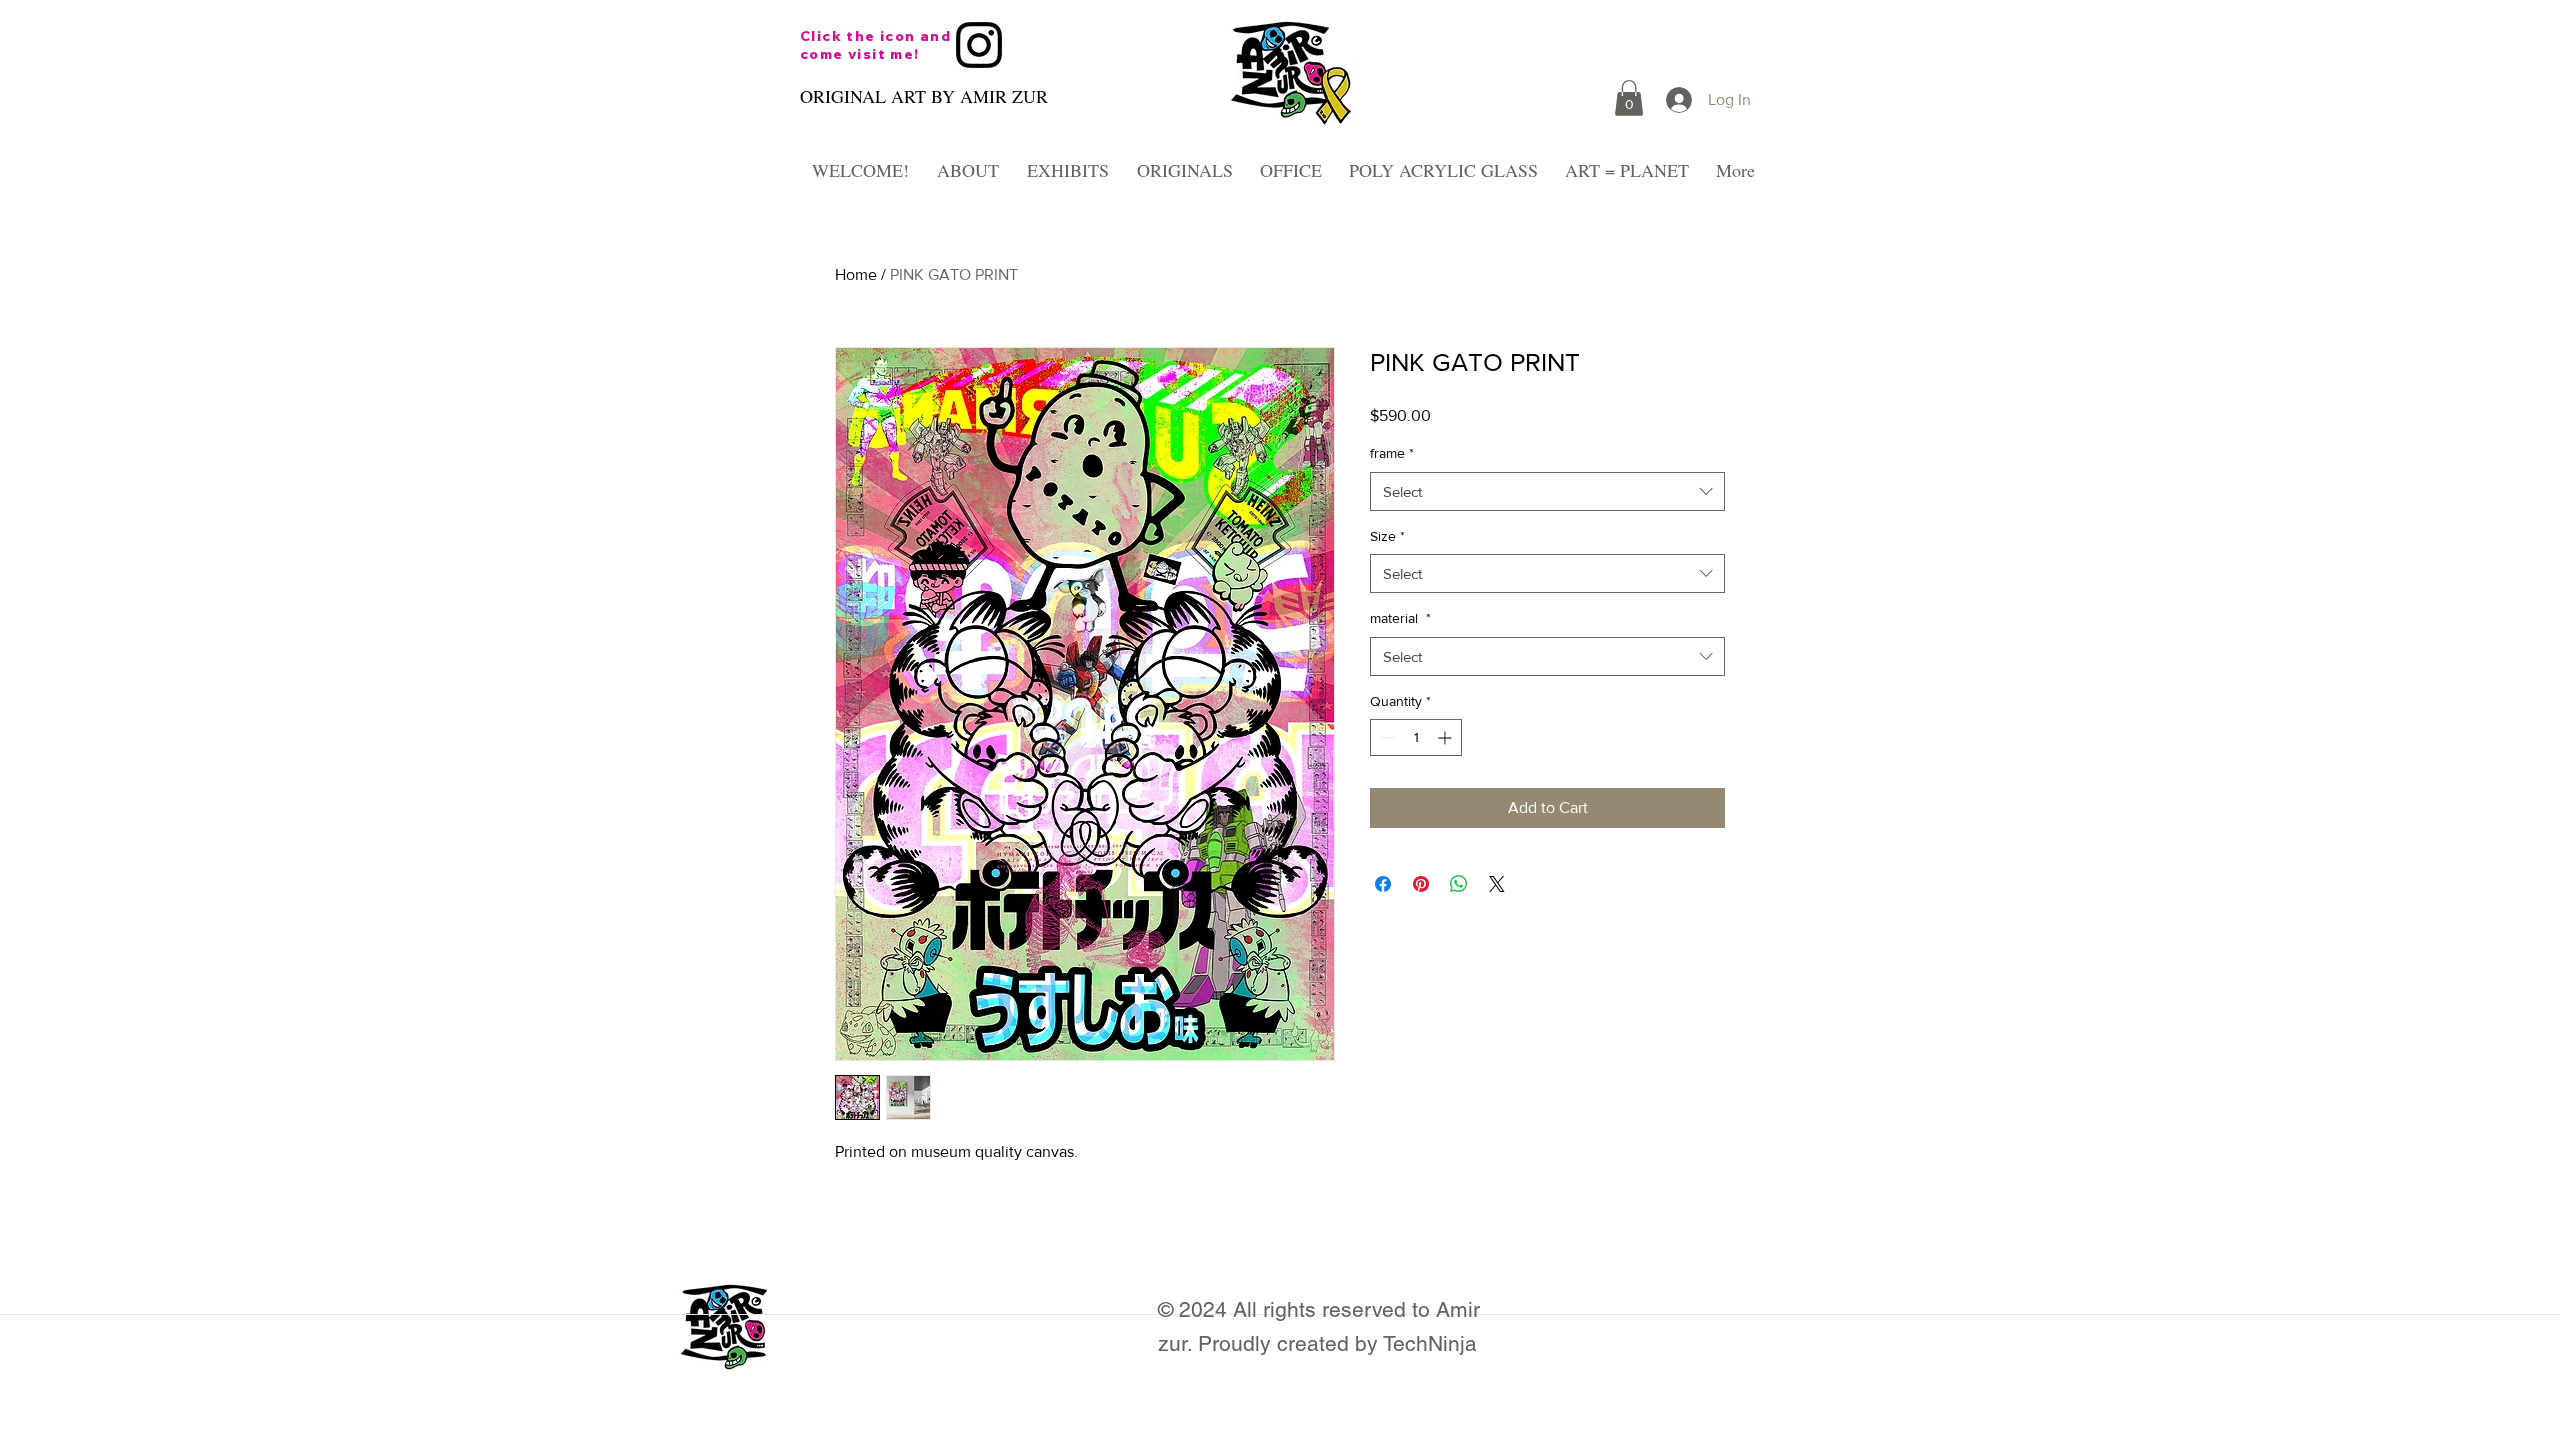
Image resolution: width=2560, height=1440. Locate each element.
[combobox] (1547, 491)
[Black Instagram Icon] (979, 45)
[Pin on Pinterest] (1421, 884)
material (1400, 618)
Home (856, 274)
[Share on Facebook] (1383, 884)
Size (1387, 536)
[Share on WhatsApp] (1459, 884)
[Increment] (1446, 737)
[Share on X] (1497, 884)
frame (1392, 453)
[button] (1629, 98)
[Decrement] (1385, 737)
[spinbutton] (1416, 737)
